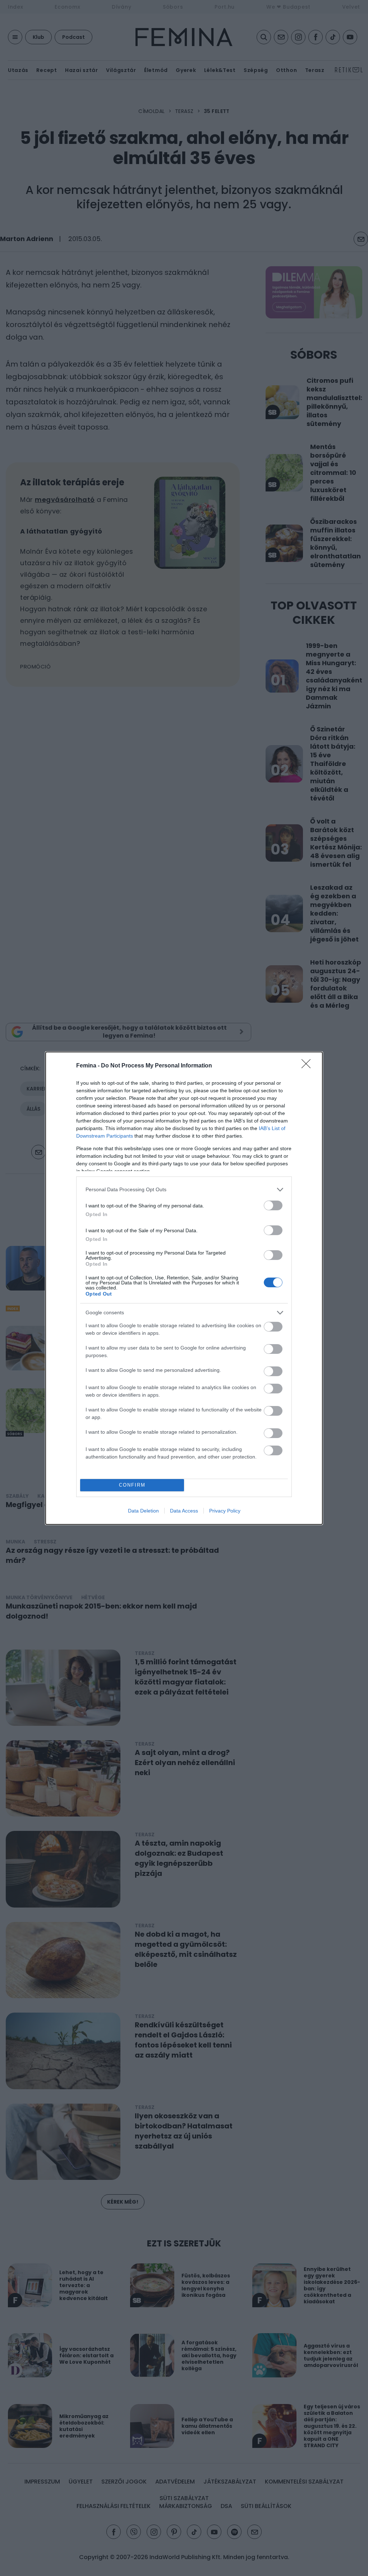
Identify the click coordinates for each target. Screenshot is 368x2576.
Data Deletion (143, 1511)
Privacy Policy (225, 1511)
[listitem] (184, 1190)
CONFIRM (132, 1485)
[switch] (273, 1205)
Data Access (184, 1511)
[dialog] (184, 1288)
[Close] (308, 1066)
